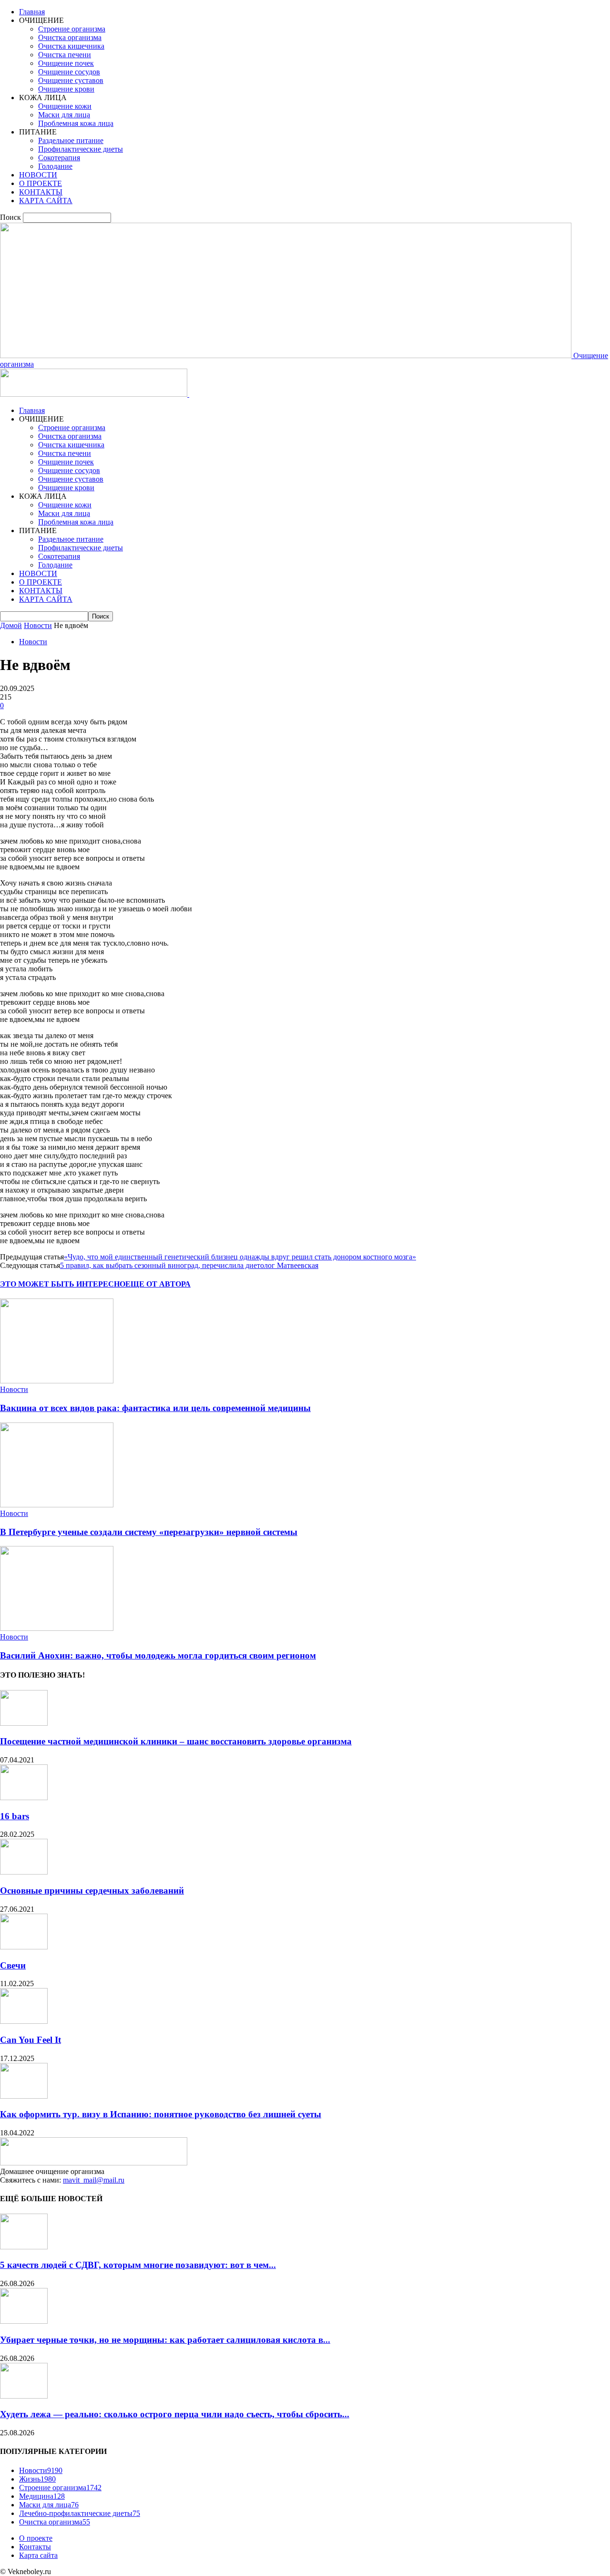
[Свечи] (24, 1947)
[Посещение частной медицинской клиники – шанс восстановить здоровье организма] (24, 1723)
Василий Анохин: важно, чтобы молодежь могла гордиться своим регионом (158, 1655)
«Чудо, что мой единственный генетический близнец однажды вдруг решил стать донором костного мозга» (240, 1257)
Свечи (13, 1965)
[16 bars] (24, 1798)
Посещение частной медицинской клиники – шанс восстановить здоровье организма (176, 1741)
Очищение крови (66, 89)
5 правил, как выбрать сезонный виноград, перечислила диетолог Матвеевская (189, 1265)
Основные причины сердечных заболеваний (92, 1891)
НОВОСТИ (38, 175)
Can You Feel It (30, 2040)
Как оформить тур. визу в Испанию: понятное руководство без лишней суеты (161, 2114)
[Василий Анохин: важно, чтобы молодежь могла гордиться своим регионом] (57, 1628)
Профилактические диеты (81, 149)
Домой (11, 625)
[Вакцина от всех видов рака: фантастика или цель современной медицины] (57, 1381)
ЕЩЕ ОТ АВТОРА (158, 1284)
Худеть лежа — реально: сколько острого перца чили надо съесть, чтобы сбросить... (175, 2414)
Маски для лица (64, 115)
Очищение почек (66, 63)
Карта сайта (38, 2555)
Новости (38, 625)
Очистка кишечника (71, 46)
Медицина (42, 2496)
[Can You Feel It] (24, 2021)
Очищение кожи (65, 106)
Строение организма (72, 29)
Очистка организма (70, 37)
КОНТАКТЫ (41, 192)
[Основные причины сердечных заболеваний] (24, 1872)
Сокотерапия (59, 158)
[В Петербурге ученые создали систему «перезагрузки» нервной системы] (57, 1505)
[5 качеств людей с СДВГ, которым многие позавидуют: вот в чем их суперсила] (24, 2247)
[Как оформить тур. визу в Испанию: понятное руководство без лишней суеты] (24, 2096)
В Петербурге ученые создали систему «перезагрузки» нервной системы (149, 1532)
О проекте (36, 2538)
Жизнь (37, 2479)
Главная (32, 12)
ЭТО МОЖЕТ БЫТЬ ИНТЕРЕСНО (63, 1284)
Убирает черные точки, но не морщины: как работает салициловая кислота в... (165, 2340)
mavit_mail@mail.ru (94, 2180)
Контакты (35, 2547)
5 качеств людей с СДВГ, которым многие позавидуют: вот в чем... (138, 2265)
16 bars (15, 1816)
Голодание (55, 166)
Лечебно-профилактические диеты (80, 2513)
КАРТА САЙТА (46, 201)
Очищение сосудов (69, 72)
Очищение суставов (71, 80)
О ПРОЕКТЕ (41, 183)
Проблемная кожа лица (76, 123)
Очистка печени (65, 55)
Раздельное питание (71, 140)
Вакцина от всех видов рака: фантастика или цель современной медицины (155, 1408)
